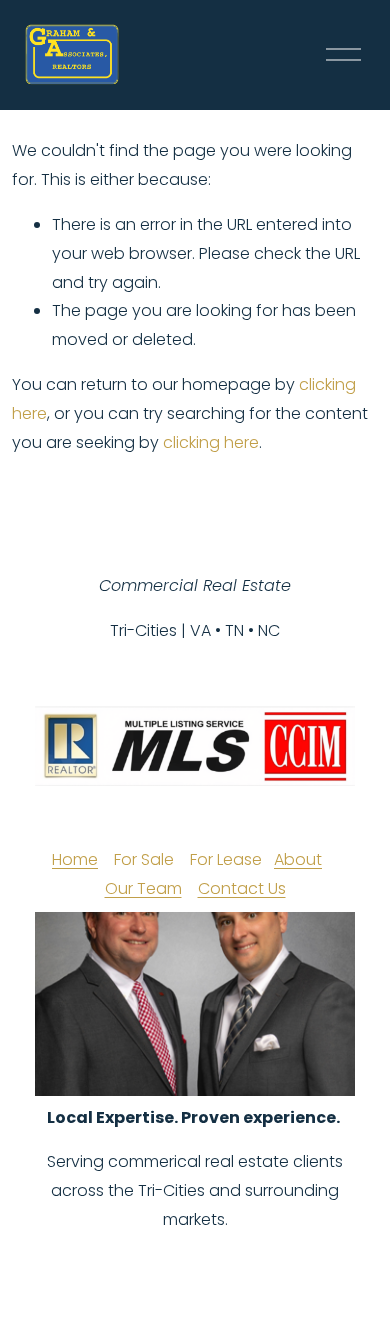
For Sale (144, 859)
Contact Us (242, 888)
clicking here (211, 442)
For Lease (226, 859)
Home (75, 859)
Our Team (143, 888)
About (298, 859)
